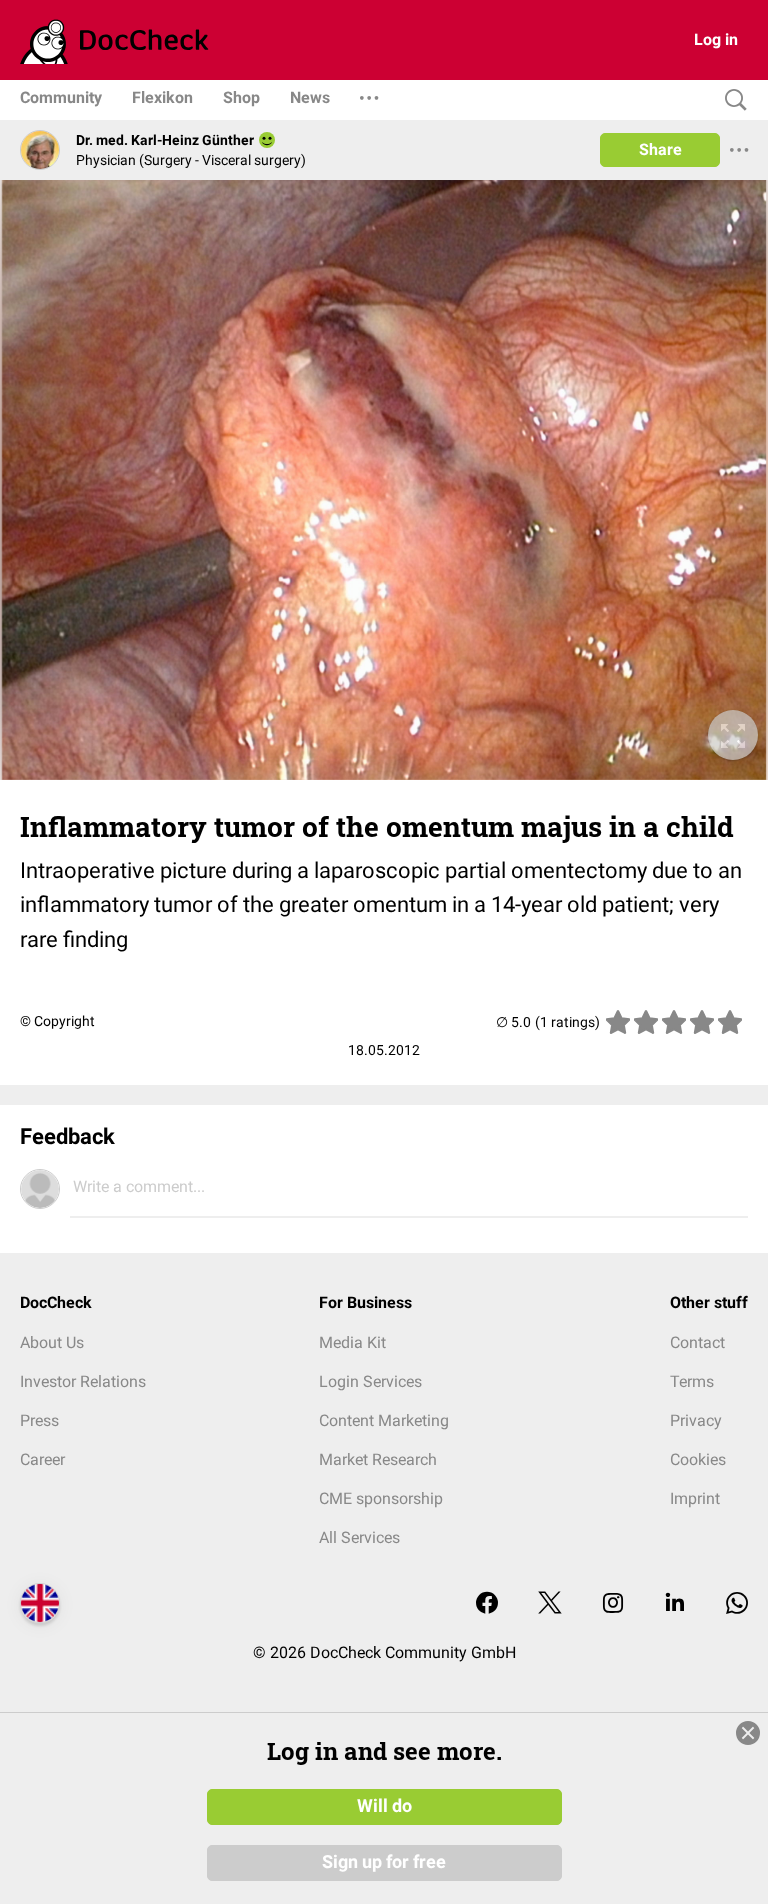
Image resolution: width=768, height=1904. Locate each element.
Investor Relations (83, 1381)
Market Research (378, 1459)
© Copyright (57, 1021)
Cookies (698, 1459)
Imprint (695, 1498)
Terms (692, 1381)
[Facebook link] (487, 1604)
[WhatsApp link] (737, 1604)
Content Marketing (384, 1420)
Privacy (696, 1420)
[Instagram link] (613, 1604)
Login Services (370, 1381)
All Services (359, 1537)
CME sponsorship (381, 1498)
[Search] (731, 100)
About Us (52, 1342)
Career (42, 1459)
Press (39, 1420)
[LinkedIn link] (675, 1604)
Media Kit (352, 1342)
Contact (697, 1342)
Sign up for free (384, 1862)
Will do (384, 1806)
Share (660, 149)
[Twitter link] (550, 1604)
